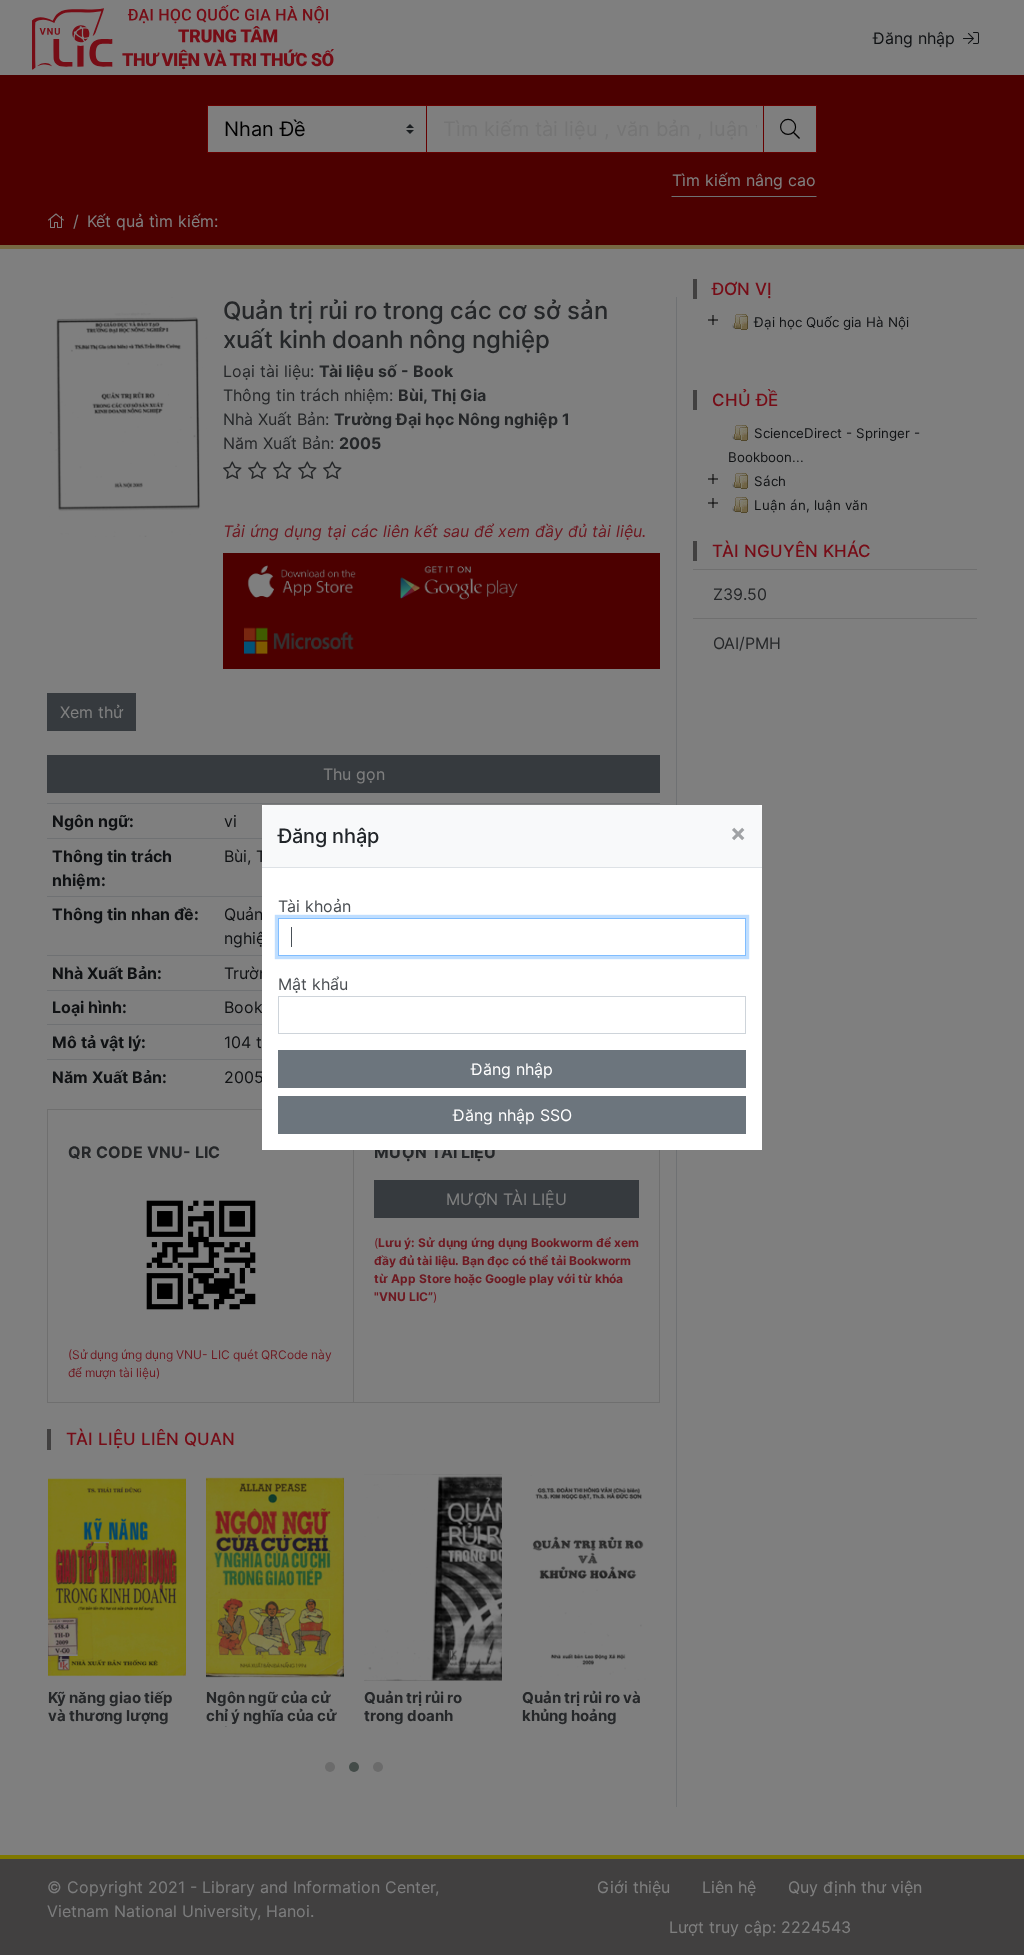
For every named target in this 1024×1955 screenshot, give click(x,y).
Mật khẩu (313, 984)
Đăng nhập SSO (512, 1115)
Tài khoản (314, 906)
